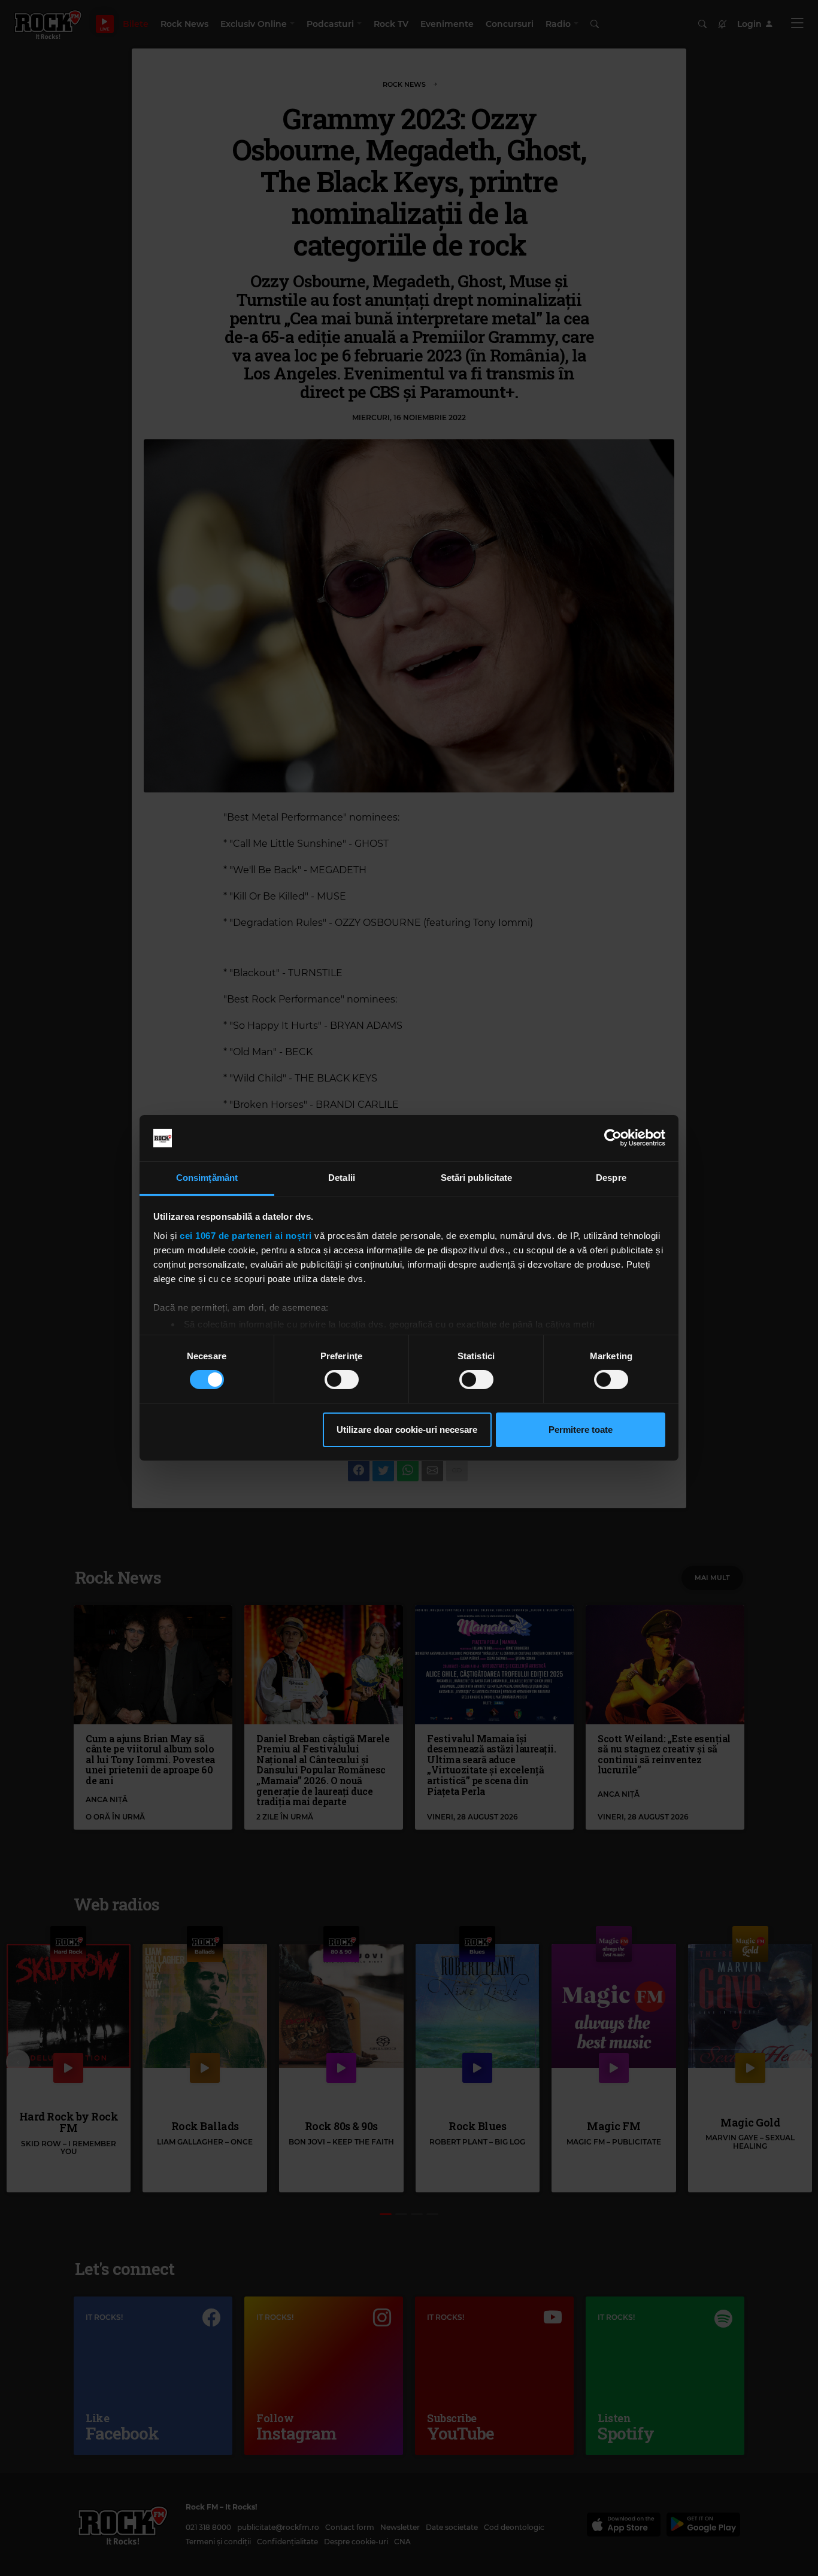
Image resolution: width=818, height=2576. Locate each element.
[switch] (342, 1380)
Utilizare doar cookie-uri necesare (407, 1430)
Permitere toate (581, 1430)
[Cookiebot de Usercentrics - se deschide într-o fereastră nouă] (613, 1138)
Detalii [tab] (342, 1178)
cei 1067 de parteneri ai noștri (246, 1236)
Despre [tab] (611, 1178)
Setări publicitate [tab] (477, 1178)
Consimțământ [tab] (207, 1178)
